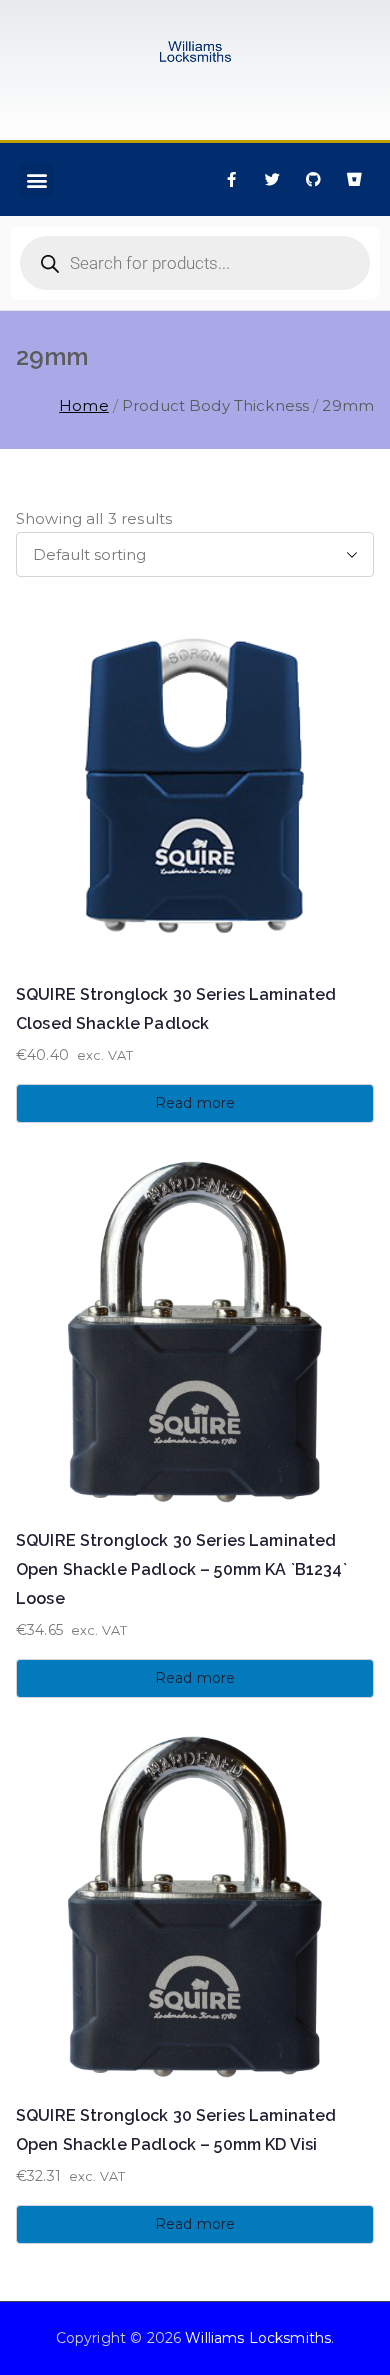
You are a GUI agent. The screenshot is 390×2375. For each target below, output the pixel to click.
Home (84, 405)
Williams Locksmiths (258, 2338)
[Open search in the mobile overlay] (195, 263)
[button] (36, 179)
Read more (195, 1103)
